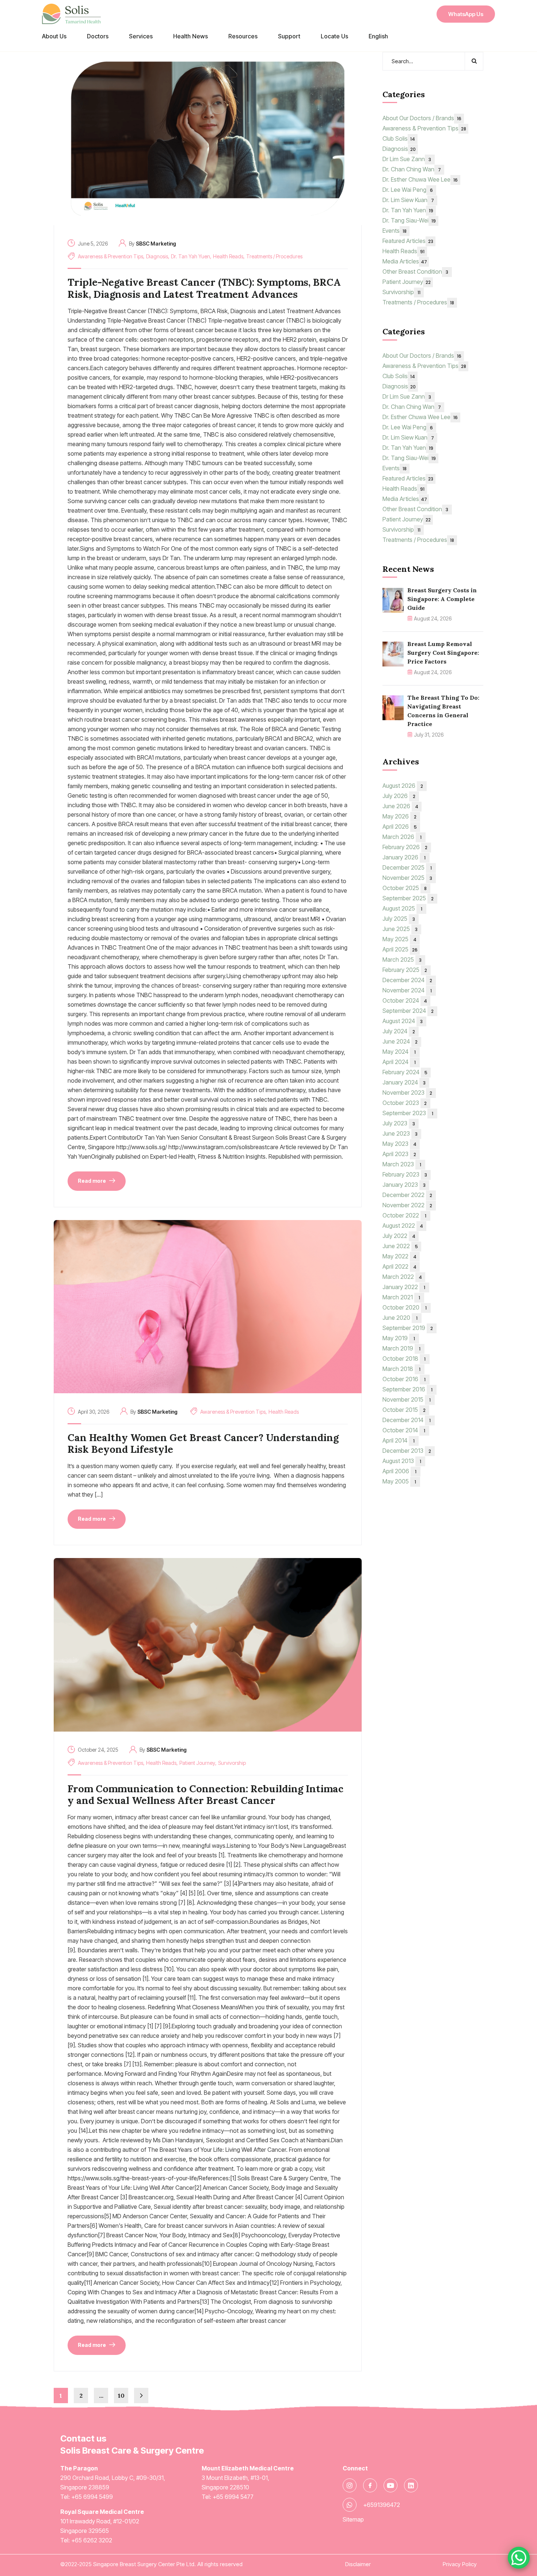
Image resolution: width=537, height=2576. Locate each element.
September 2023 (408, 1113)
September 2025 (408, 898)
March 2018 (401, 1369)
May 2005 (399, 1481)
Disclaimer (358, 2564)
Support (289, 36)
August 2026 (403, 786)
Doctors (98, 36)
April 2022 (399, 1266)
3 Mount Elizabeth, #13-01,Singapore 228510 (248, 2478)
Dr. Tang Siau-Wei (409, 220)
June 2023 (400, 1133)
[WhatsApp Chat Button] (519, 2558)
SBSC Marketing (156, 244)
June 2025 (400, 929)
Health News (191, 36)
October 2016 (404, 1379)
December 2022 (407, 1195)
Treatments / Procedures (274, 256)
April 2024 (399, 1062)
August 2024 (403, 1021)
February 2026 (405, 847)
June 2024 (400, 1041)
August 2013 (402, 1461)
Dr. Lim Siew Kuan (408, 200)
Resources (243, 36)
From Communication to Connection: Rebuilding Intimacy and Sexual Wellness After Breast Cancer (205, 1795)
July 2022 (399, 1236)
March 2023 (402, 1164)
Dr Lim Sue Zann (407, 159)
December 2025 (407, 867)
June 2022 (400, 1246)
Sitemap (353, 2519)
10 (121, 2395)
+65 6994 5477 (233, 2497)
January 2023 (404, 1185)
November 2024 (407, 990)
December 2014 (407, 1420)
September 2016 (407, 1389)
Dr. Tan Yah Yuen (191, 256)
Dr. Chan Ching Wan (412, 169)
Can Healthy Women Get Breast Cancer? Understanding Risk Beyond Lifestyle (203, 1443)
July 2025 (399, 919)
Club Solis (399, 138)
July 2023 (399, 1123)
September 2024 (408, 1011)
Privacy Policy (460, 2564)
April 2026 (400, 827)
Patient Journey (197, 1763)
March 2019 (401, 1348)
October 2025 (405, 888)
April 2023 (399, 1154)
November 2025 (407, 878)
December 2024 (407, 980)
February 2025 (405, 970)
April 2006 (399, 1471)
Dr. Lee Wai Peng (408, 190)
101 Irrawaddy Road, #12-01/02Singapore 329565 (102, 2521)
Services (141, 36)
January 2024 (404, 1082)
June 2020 (400, 1318)
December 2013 (407, 1451)
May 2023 (399, 1144)
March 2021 (401, 1297)
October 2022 (404, 1215)
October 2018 (404, 1359)
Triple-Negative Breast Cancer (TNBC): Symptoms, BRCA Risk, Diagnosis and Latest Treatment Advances (204, 288)
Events (395, 231)
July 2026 (399, 796)
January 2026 (404, 857)
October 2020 (405, 1307)
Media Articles (405, 261)
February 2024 (405, 1072)
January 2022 (404, 1287)
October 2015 (404, 1410)
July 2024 (399, 1031)
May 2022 (399, 1256)
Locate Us (334, 36)
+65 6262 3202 (92, 2540)
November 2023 (407, 1093)
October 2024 (405, 1000)
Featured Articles (408, 241)
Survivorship (232, 1763)
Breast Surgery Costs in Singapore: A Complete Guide (442, 599)
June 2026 (400, 806)
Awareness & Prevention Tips (111, 256)
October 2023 (405, 1103)
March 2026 (402, 837)
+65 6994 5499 (92, 2497)
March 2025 (402, 960)
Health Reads (228, 256)
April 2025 (400, 949)
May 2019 (399, 1338)
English (378, 36)
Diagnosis (157, 256)
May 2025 (399, 939)
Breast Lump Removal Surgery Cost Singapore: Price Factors (443, 653)
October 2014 (404, 1430)
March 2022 (402, 1277)
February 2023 (405, 1174)
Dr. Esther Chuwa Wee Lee (420, 179)
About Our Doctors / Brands (422, 118)
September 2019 (408, 1328)
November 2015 (407, 1399)
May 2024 (399, 1052)
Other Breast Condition (415, 271)
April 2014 (399, 1440)
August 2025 (402, 908)
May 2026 (399, 816)
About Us (54, 36)
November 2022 (407, 1205)
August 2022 (403, 1226)
